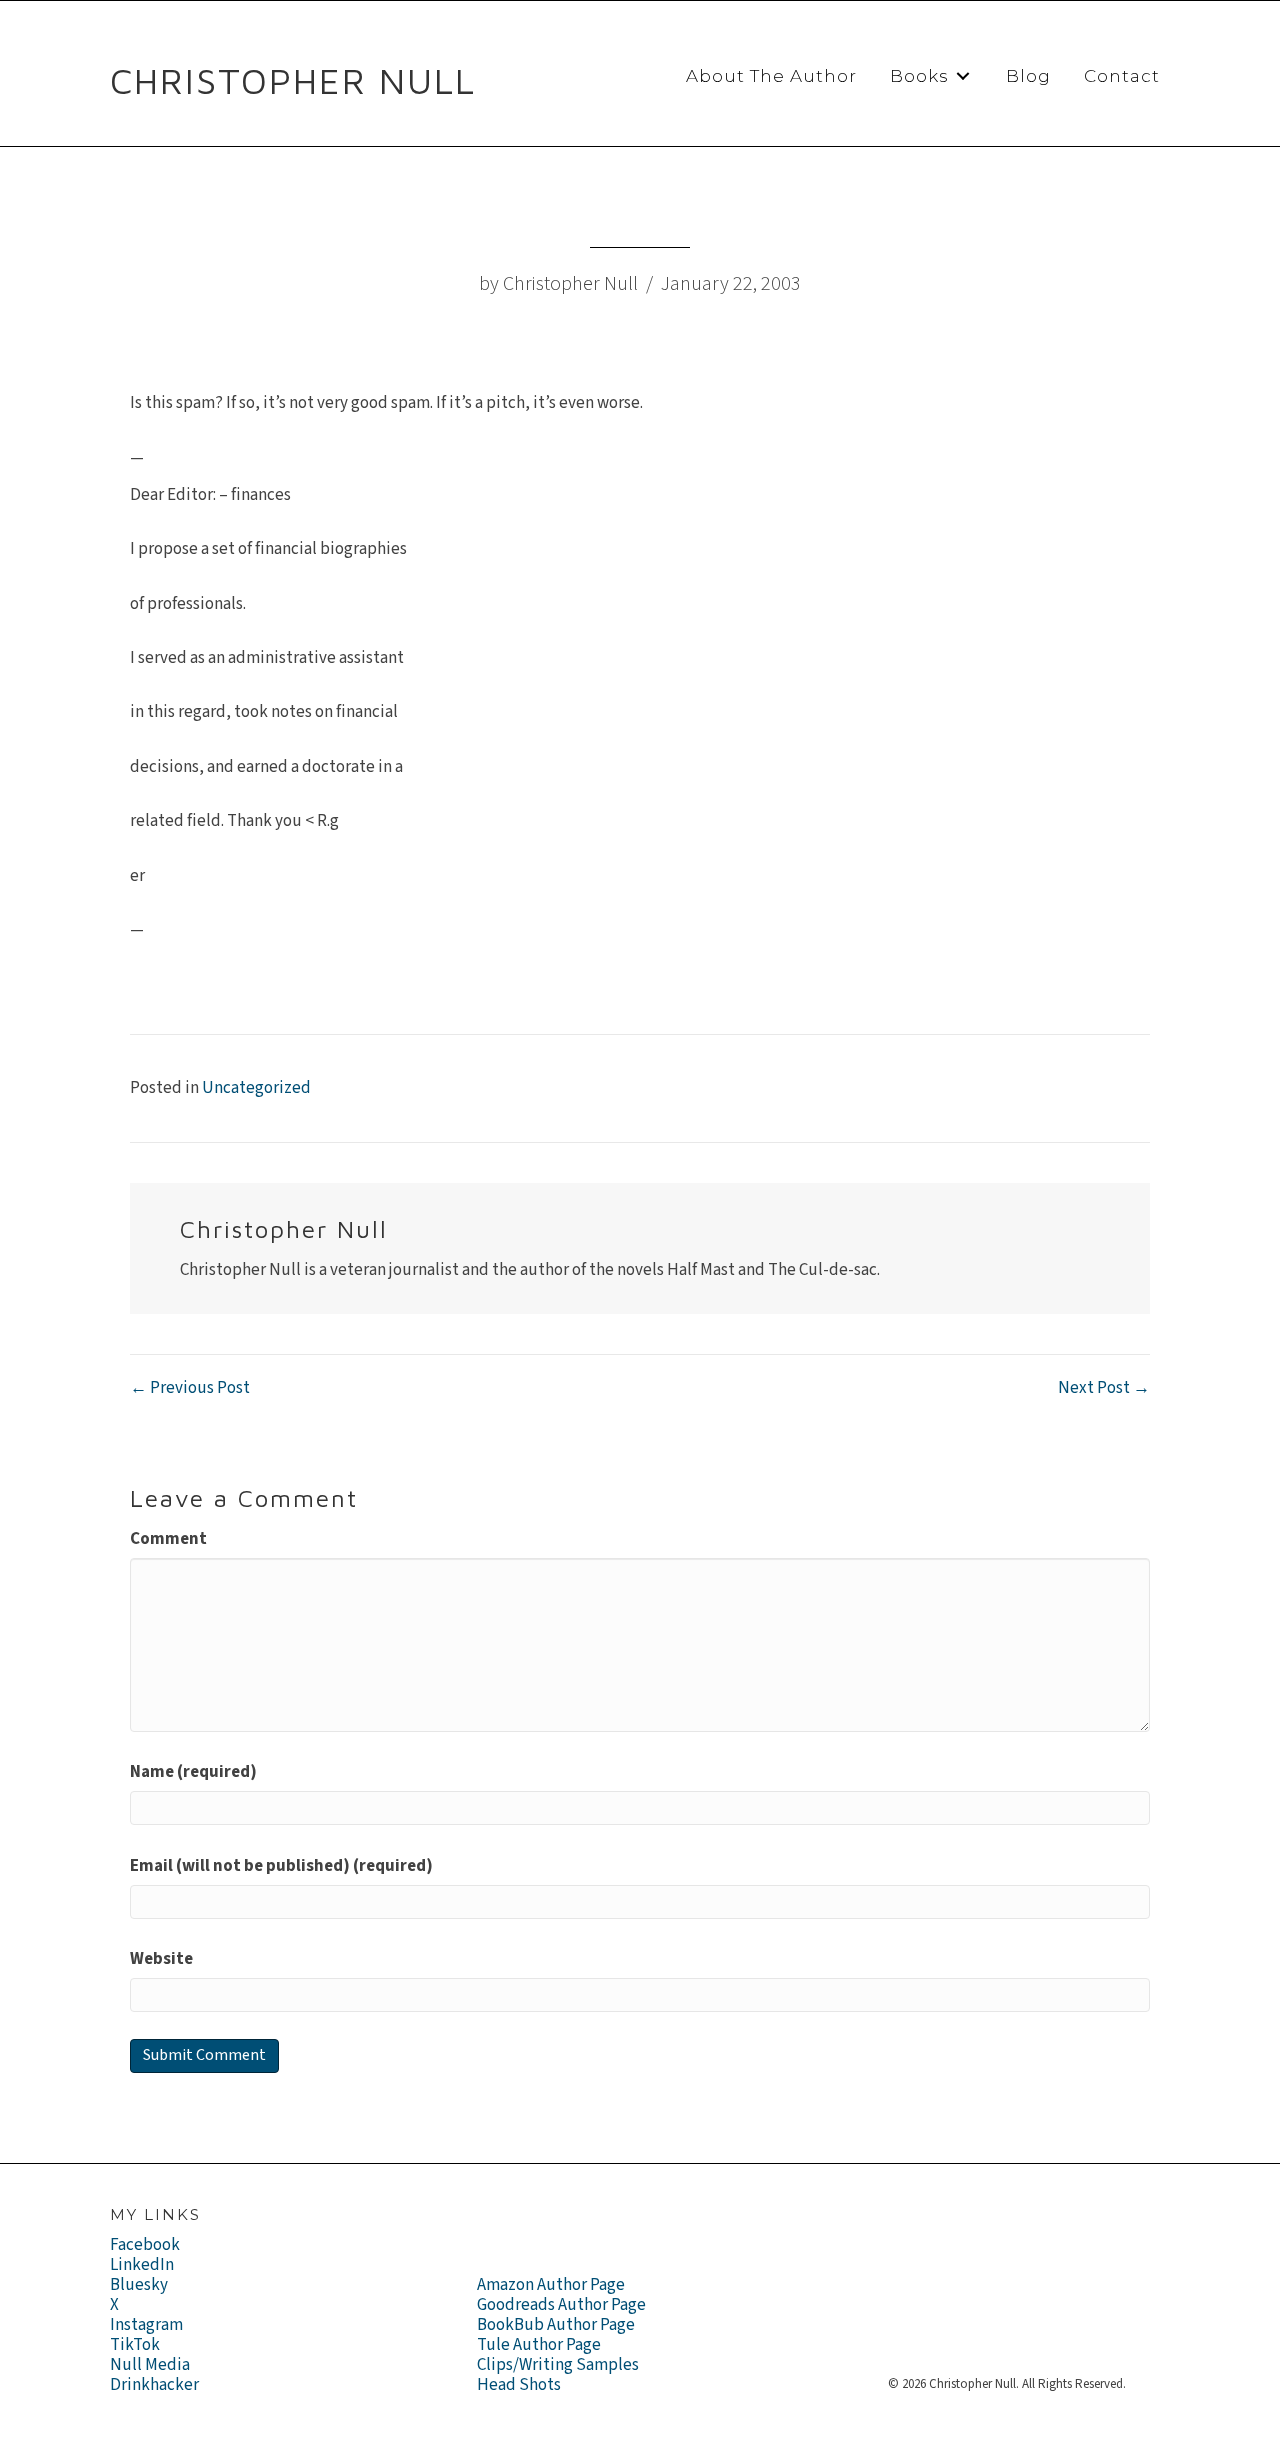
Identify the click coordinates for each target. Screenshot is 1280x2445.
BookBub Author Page (556, 2325)
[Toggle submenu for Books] (963, 76)
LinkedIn (142, 2265)
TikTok (135, 2345)
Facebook (145, 2245)
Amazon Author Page (551, 2285)
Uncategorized (256, 1088)
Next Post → (1104, 1388)
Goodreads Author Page (561, 2305)
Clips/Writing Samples (558, 2365)
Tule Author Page (539, 2345)
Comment (168, 1539)
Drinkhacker (154, 2385)
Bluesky (139, 2285)
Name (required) (193, 1772)
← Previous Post (190, 1388)
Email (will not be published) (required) (281, 1866)
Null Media (150, 2365)
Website (161, 1959)
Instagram (146, 2325)
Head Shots (519, 2385)
